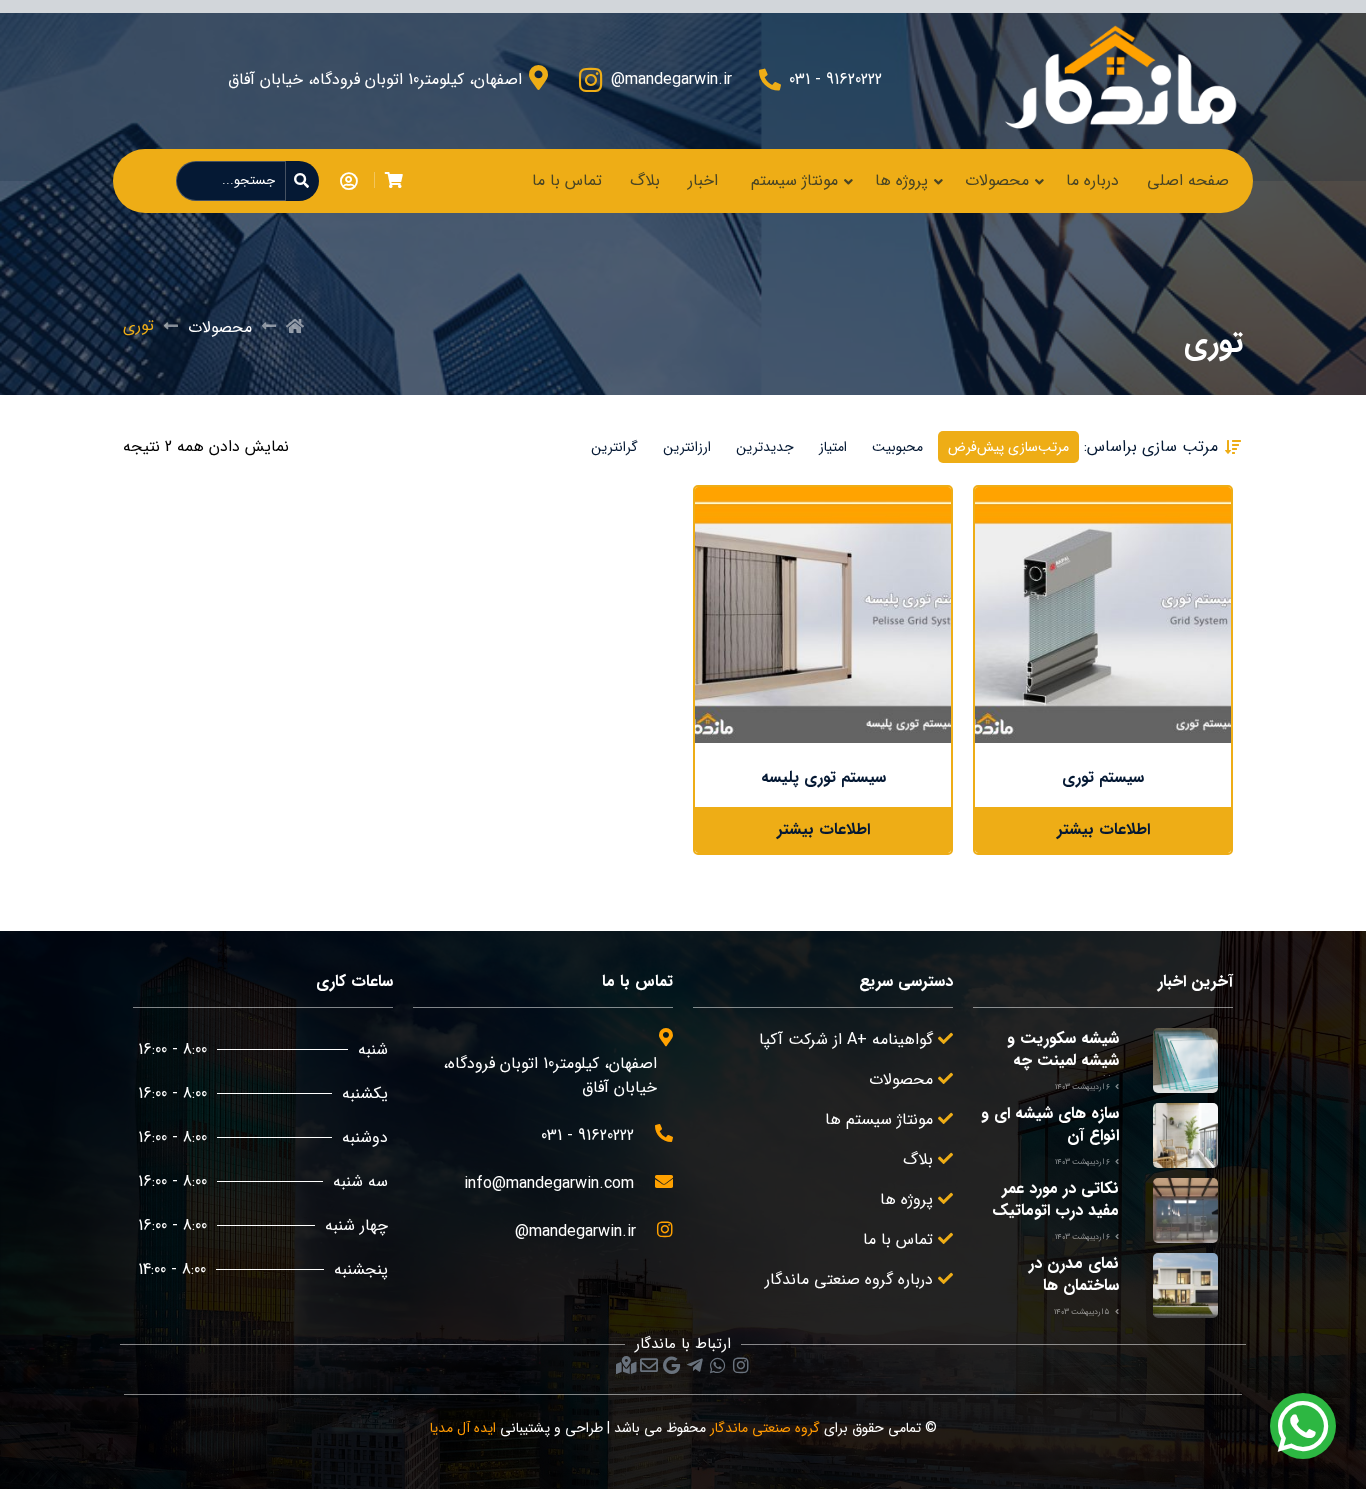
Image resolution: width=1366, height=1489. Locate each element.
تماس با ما (567, 180)
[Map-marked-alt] (626, 1365)
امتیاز (833, 447)
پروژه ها (901, 180)
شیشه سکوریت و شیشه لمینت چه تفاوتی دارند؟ (1063, 1061)
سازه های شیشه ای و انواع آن (1050, 1124)
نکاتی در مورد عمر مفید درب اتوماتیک (1055, 1199)
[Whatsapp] (718, 1365)
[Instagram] (741, 1365)
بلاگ (645, 180)
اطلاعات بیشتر (1103, 829)
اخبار (703, 180)
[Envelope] (649, 1365)
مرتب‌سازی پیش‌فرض (1008, 447)
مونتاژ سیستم (794, 180)
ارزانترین (687, 447)
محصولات (997, 180)
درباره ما (1092, 180)
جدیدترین (765, 447)
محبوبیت (897, 447)
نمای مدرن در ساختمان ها (1074, 1274)
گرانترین (614, 447)
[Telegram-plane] (695, 1365)
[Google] (672, 1365)
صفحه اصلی (1188, 180)
